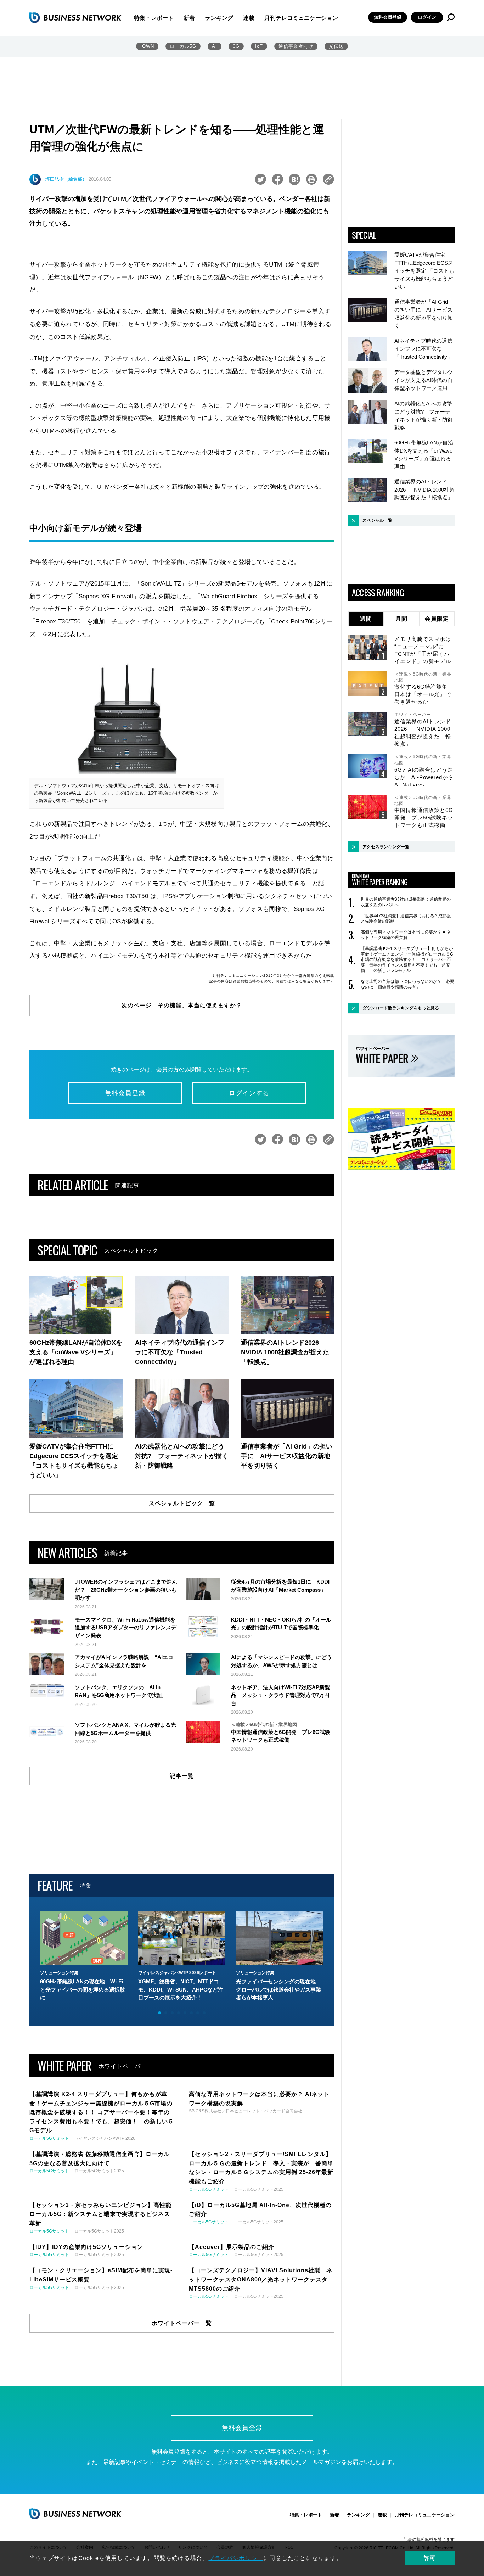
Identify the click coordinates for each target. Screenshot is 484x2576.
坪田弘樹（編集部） (66, 179)
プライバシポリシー (236, 2558)
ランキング (219, 18)
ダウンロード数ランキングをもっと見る (401, 1008)
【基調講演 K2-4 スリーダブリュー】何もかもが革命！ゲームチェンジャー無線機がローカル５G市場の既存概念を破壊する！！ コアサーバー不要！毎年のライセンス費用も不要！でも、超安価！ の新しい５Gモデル (407, 959)
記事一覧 (182, 1776)
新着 (189, 18)
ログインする (249, 1093)
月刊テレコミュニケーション (301, 18)
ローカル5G (183, 46)
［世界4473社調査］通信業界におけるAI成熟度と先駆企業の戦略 (406, 919)
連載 (249, 18)
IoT (259, 46)
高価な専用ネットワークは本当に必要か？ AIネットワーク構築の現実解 (406, 935)
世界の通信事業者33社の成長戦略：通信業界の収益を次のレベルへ (406, 902)
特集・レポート (154, 18)
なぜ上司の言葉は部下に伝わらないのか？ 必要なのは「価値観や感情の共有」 (407, 984)
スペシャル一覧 (377, 520)
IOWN (147, 46)
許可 (430, 2558)
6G (236, 46)
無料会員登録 (388, 17)
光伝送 (336, 46)
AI (215, 46)
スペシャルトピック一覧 (182, 1503)
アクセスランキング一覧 (386, 847)
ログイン (427, 17)
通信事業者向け (296, 46)
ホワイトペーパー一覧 (182, 2323)
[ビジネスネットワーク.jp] (75, 17)
